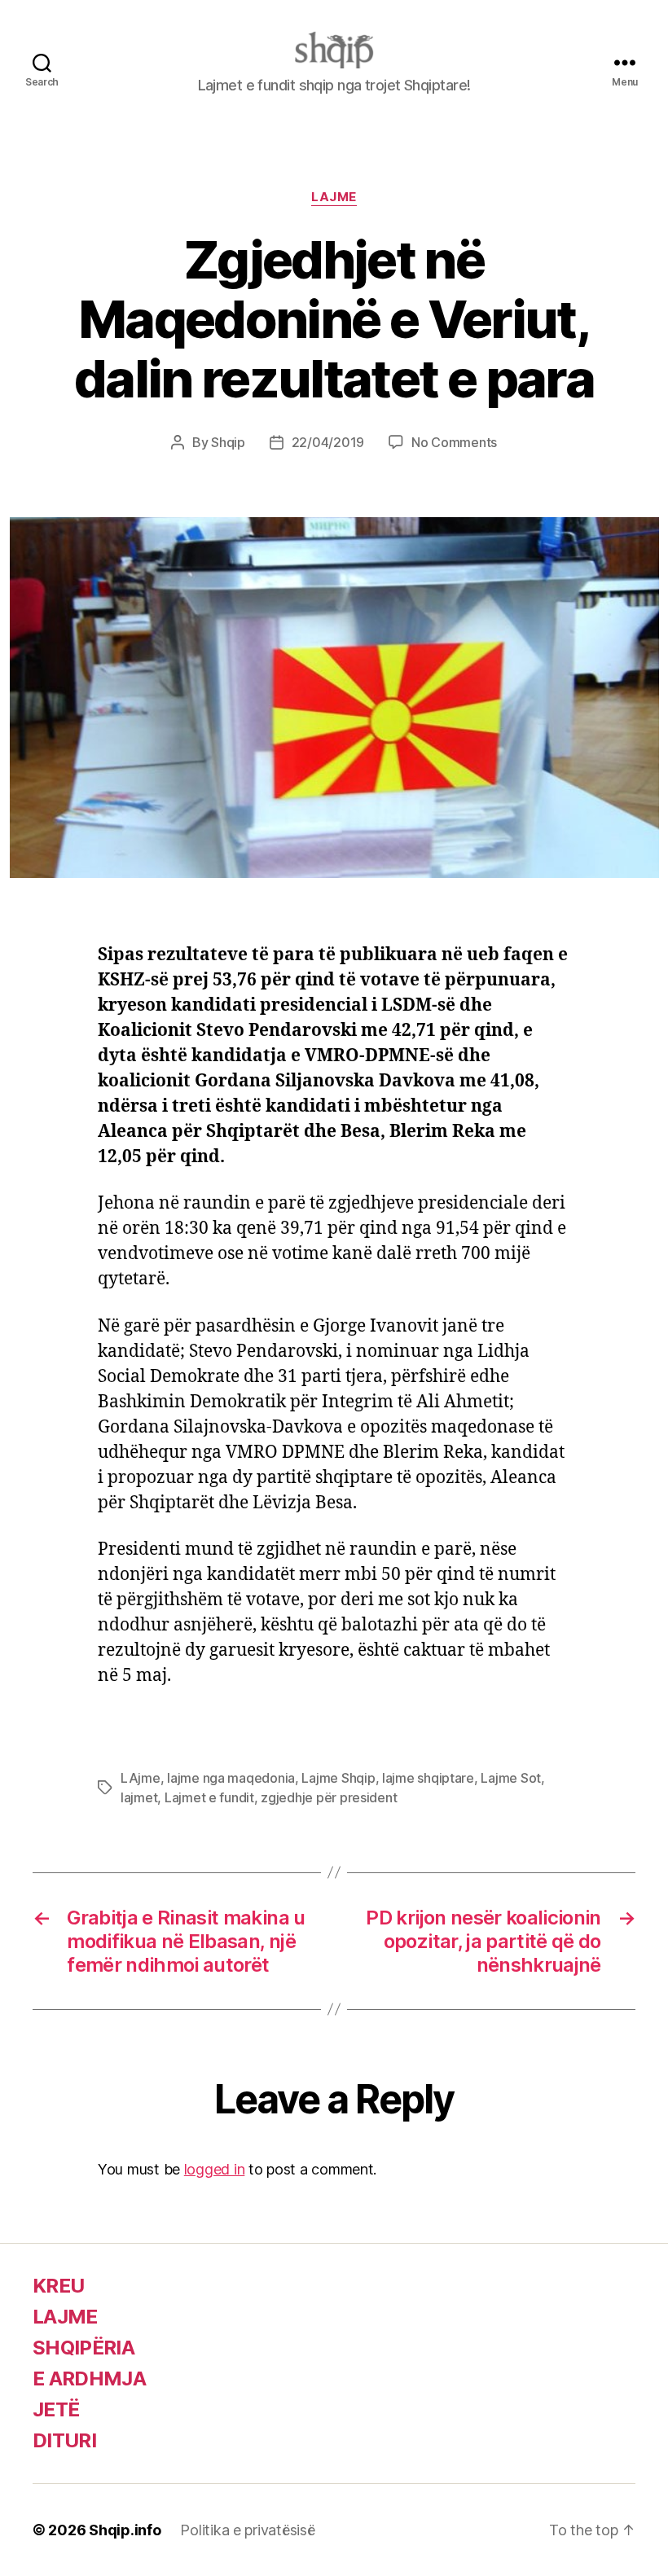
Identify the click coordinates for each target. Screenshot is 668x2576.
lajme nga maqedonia (231, 1778)
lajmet (139, 1797)
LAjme (141, 1778)
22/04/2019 (328, 442)
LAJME (65, 2317)
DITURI (64, 2440)
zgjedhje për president (329, 1797)
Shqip (228, 442)
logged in (215, 2169)
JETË (56, 2409)
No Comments (454, 442)
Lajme (334, 197)
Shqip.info (125, 2530)
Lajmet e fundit (209, 1797)
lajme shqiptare (428, 1778)
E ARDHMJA (89, 2379)
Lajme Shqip (338, 1778)
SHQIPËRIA (83, 2348)
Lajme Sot (511, 1778)
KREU (58, 2286)
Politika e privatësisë (247, 2530)
